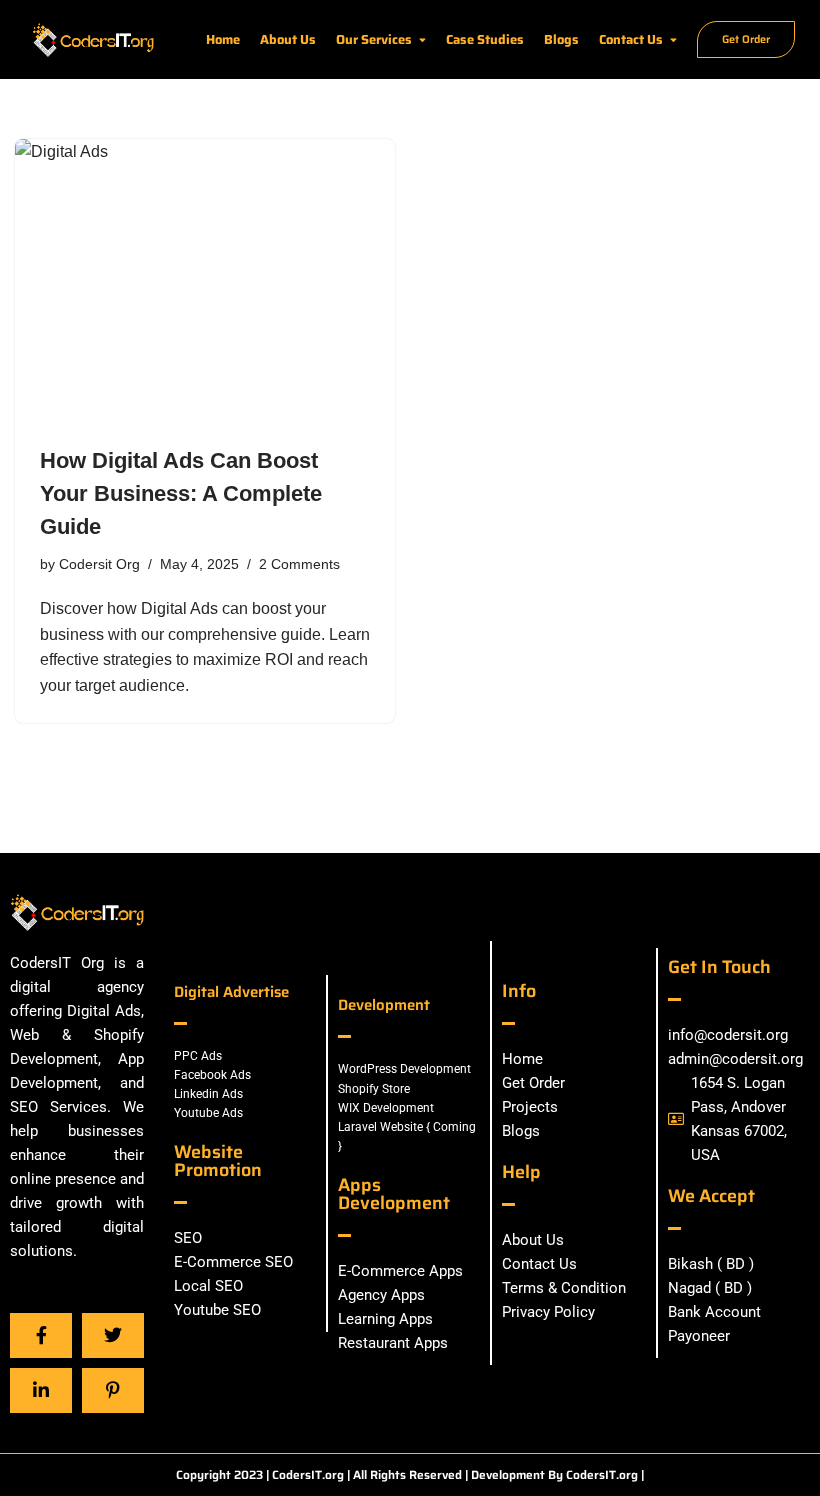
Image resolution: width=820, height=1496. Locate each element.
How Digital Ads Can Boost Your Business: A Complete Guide (181, 493)
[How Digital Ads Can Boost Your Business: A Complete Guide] (205, 281)
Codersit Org (99, 564)
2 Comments (299, 564)
